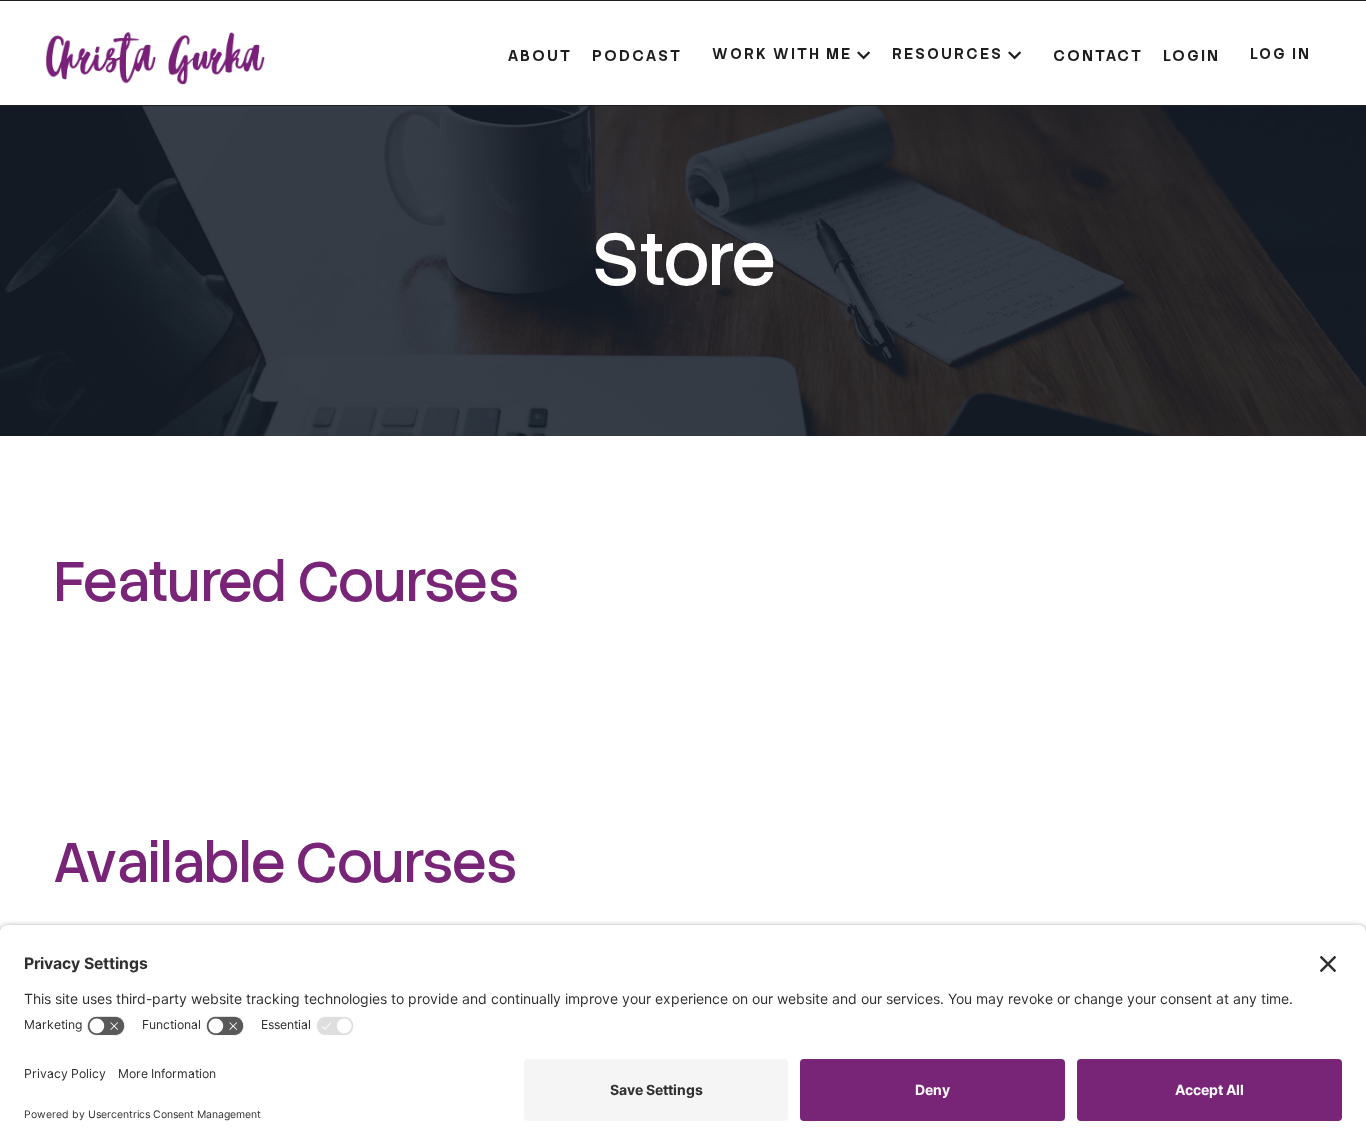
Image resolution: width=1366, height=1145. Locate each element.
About (540, 55)
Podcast (637, 55)
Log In (1280, 54)
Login (1191, 55)
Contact (1098, 55)
